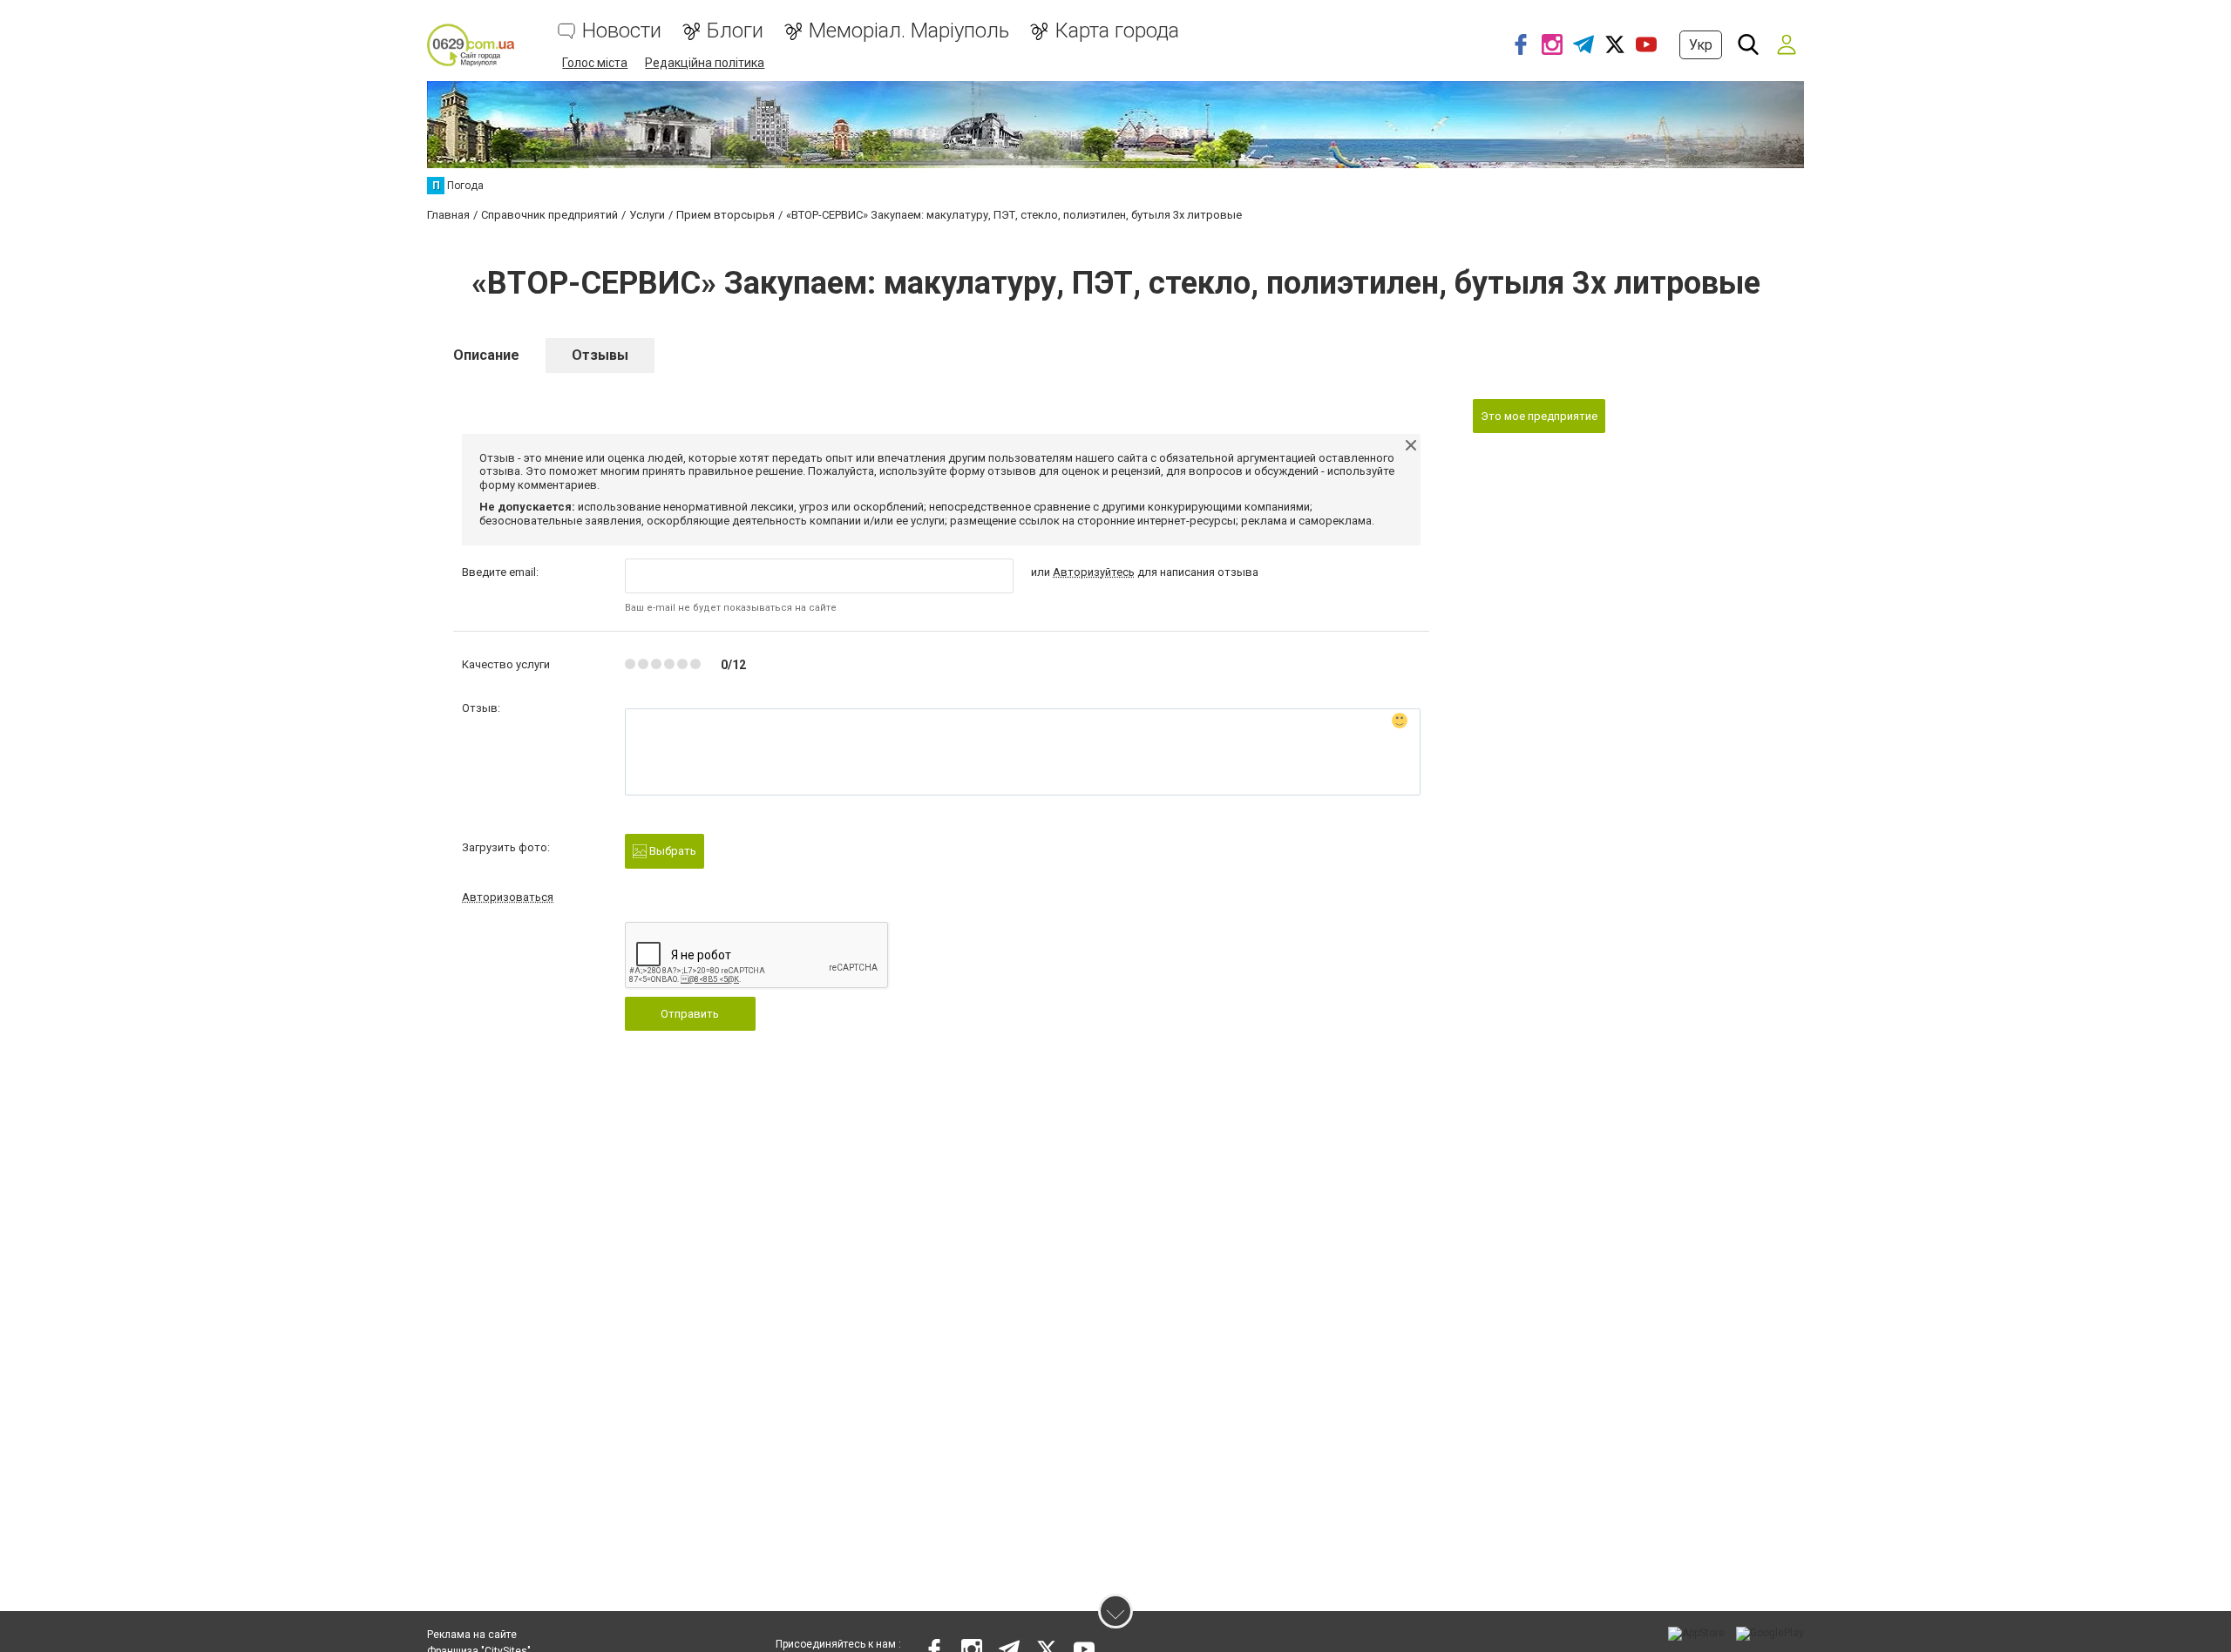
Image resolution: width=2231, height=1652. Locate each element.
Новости (622, 31)
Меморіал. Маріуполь (909, 31)
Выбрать (671, 851)
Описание (486, 355)
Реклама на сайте (472, 1635)
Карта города (1117, 31)
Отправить (690, 1014)
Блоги (735, 31)
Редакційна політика (705, 63)
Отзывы (600, 355)
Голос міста (595, 63)
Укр (1701, 45)
